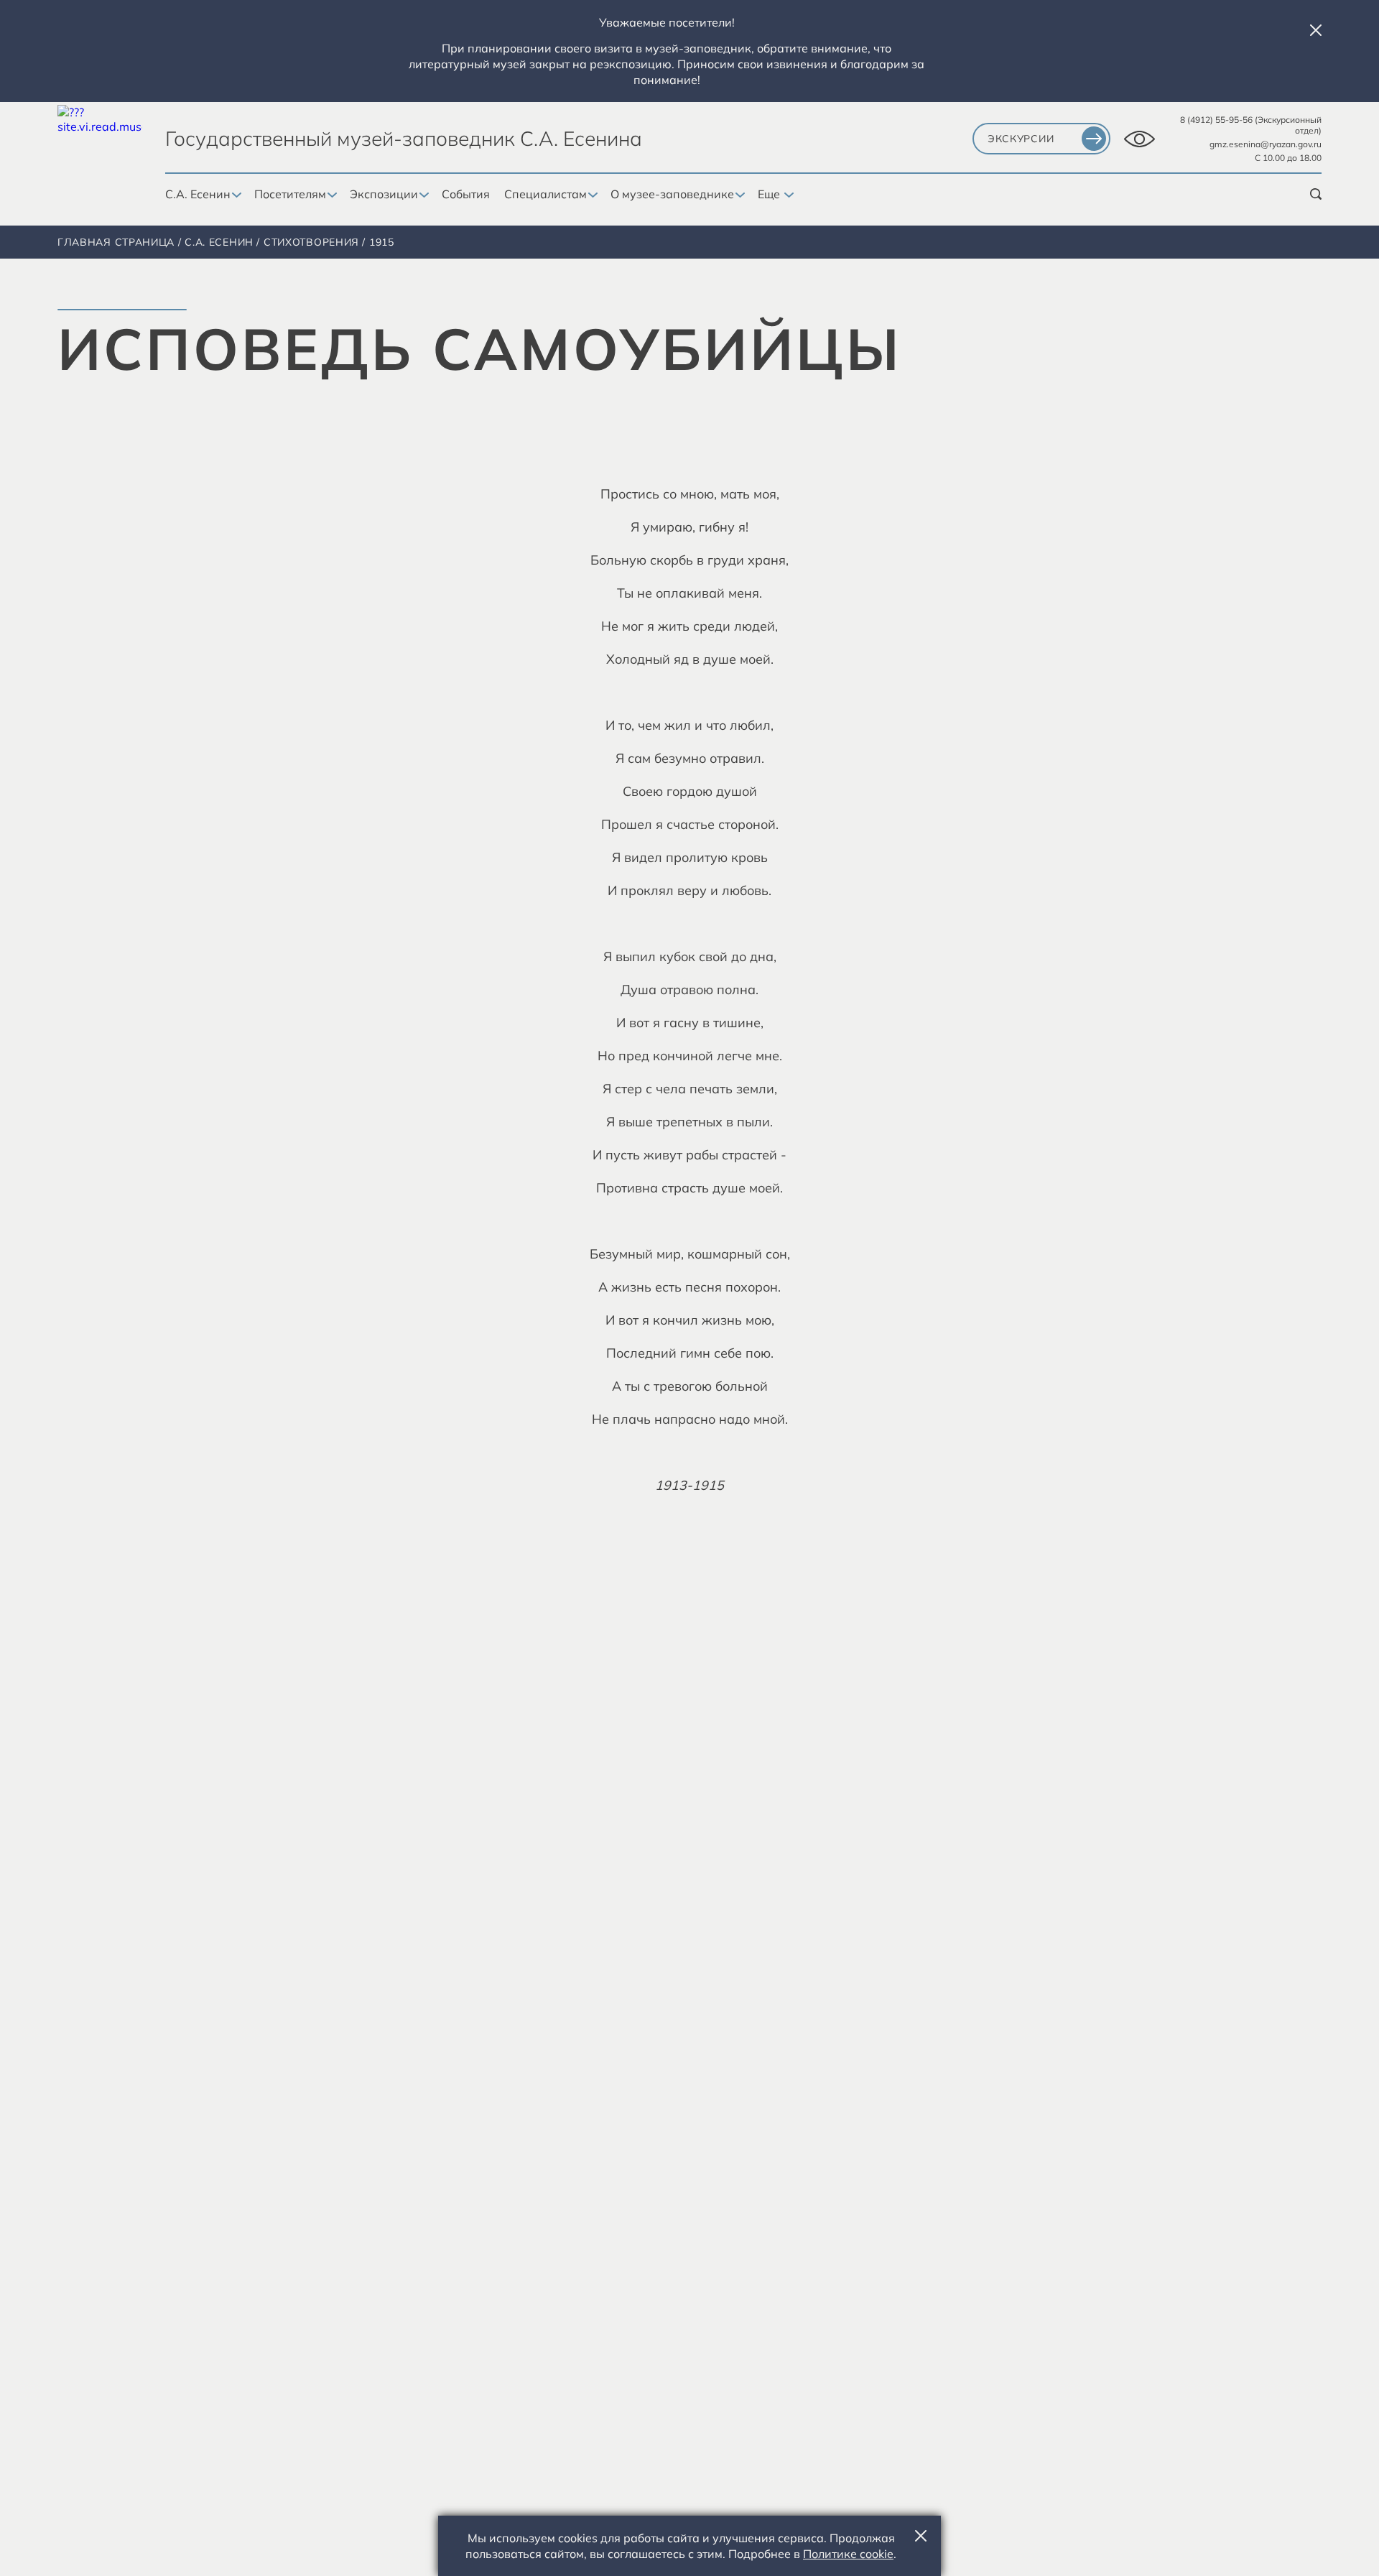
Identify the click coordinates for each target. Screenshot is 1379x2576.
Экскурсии (1021, 139)
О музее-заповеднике (672, 194)
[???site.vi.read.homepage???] (100, 148)
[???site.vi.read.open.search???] (1316, 194)
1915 (382, 242)
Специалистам (545, 194)
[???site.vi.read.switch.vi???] (1139, 139)
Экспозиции (384, 194)
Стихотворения (311, 242)
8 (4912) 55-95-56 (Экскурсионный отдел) (1251, 125)
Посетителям (290, 194)
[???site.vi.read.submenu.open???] (235, 195)
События (466, 194)
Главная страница (116, 242)
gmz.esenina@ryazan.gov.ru (1266, 144)
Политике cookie (848, 2554)
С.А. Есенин (198, 194)
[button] (1316, 30)
